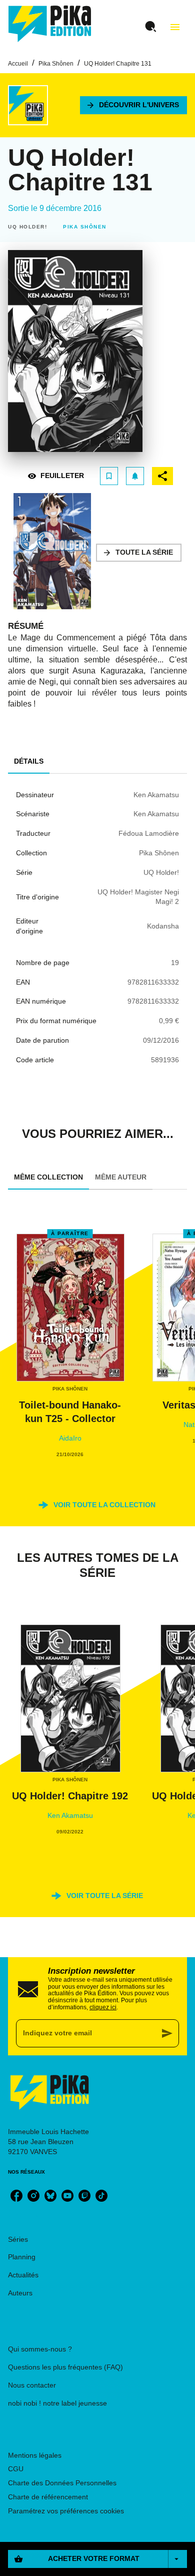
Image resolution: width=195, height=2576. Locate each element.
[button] (133, 105)
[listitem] (16, 2196)
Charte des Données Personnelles (62, 2483)
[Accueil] (50, 24)
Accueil (18, 64)
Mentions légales (35, 2455)
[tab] (29, 762)
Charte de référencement (48, 2497)
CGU (16, 2469)
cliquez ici (103, 2007)
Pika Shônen (56, 64)
